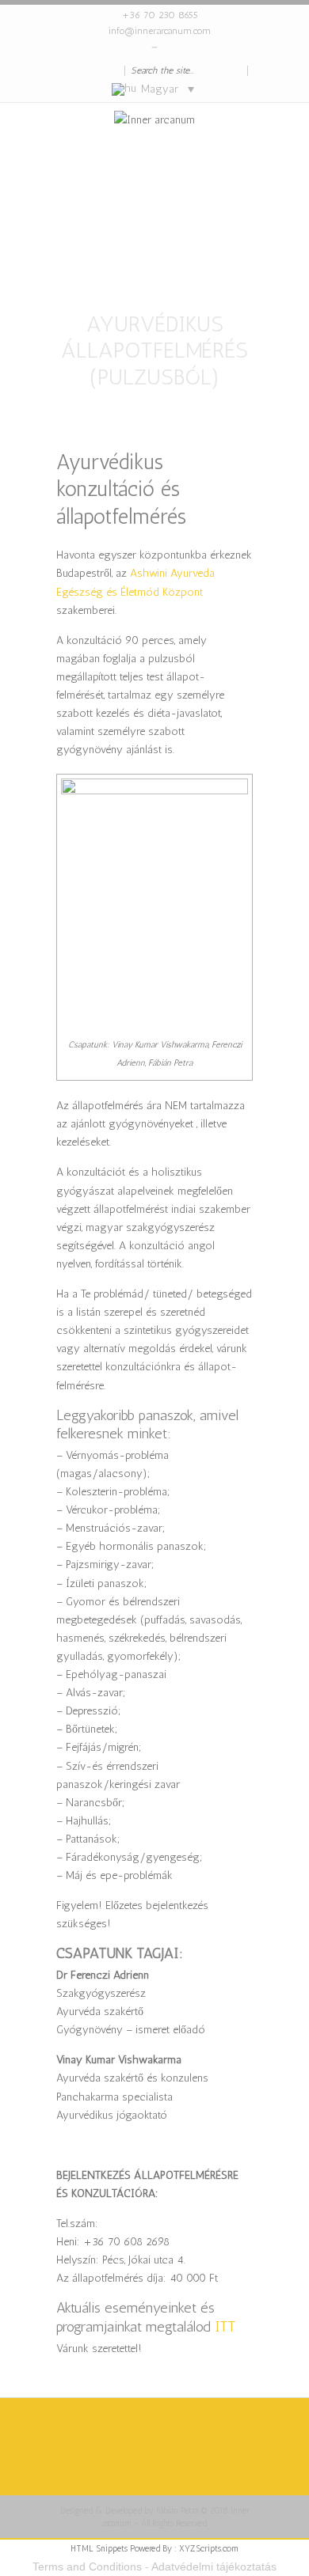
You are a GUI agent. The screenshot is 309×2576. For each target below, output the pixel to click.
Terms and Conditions (87, 2567)
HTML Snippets (99, 2549)
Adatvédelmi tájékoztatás (214, 2567)
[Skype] (67, 70)
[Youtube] (115, 70)
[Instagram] (99, 70)
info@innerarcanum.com (160, 31)
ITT (225, 2327)
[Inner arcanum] (154, 166)
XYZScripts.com (209, 2549)
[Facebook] (83, 70)
